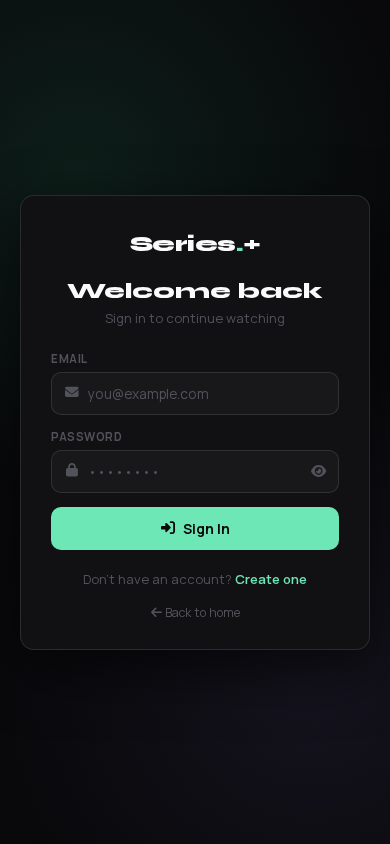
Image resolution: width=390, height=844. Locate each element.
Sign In (206, 528)
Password (86, 436)
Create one (271, 579)
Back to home (201, 612)
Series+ (195, 243)
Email (69, 358)
